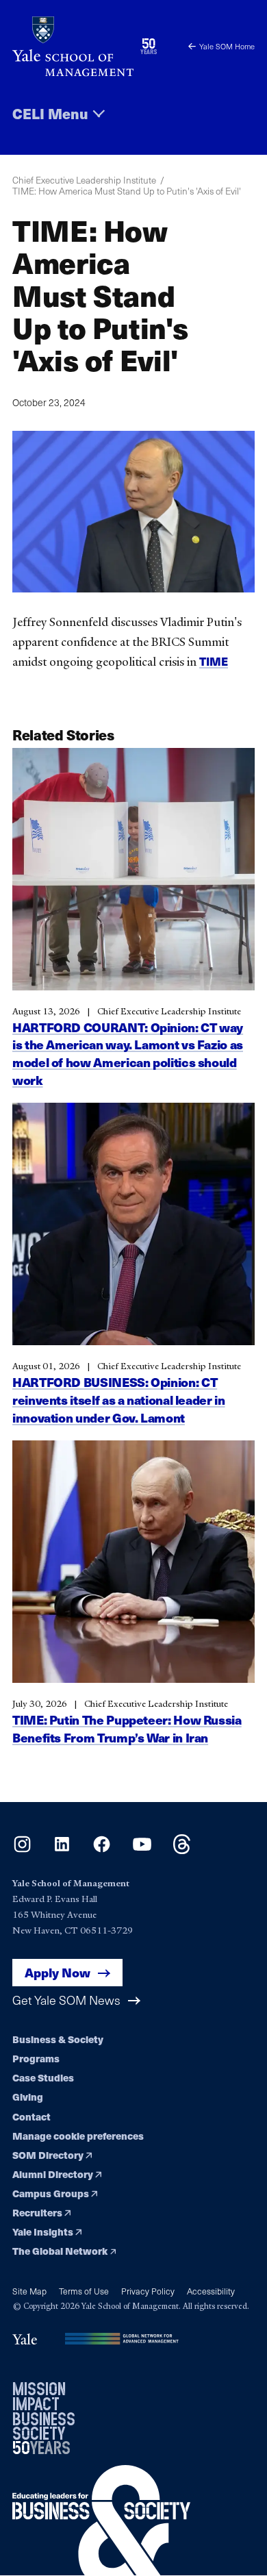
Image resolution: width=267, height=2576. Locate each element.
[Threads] (182, 1850)
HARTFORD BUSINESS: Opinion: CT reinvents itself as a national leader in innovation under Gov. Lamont (119, 1400)
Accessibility (211, 2291)
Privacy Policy (148, 2291)
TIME (214, 661)
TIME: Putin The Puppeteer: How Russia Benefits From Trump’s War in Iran (127, 1728)
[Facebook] (102, 1850)
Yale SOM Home (227, 46)
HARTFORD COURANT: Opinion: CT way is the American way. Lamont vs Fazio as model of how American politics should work (128, 1053)
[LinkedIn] (62, 1850)
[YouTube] (142, 1850)
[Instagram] (22, 1850)
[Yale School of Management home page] (73, 46)
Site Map (29, 2291)
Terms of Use (84, 2291)
